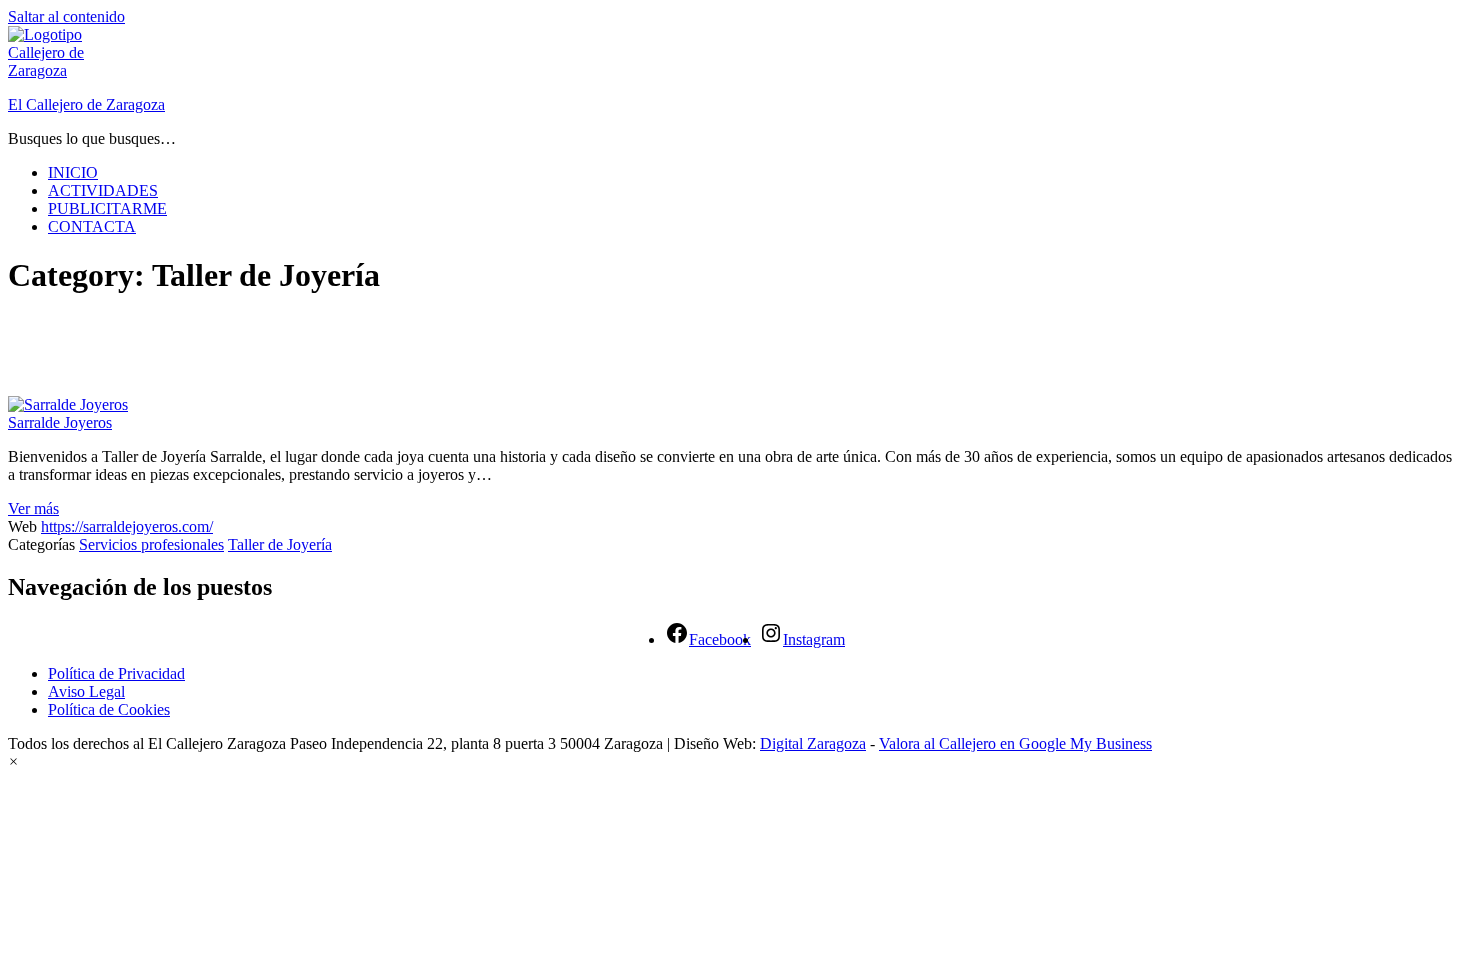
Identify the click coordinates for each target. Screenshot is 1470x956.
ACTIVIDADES (103, 190)
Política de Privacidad (116, 673)
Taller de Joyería (280, 544)
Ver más (33, 508)
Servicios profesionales (151, 544)
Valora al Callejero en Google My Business (1015, 743)
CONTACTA (92, 226)
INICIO (73, 172)
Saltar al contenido (66, 16)
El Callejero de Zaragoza (86, 104)
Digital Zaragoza (813, 743)
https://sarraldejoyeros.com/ (127, 526)
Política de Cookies (109, 709)
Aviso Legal (86, 691)
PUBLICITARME (107, 208)
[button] (13, 761)
